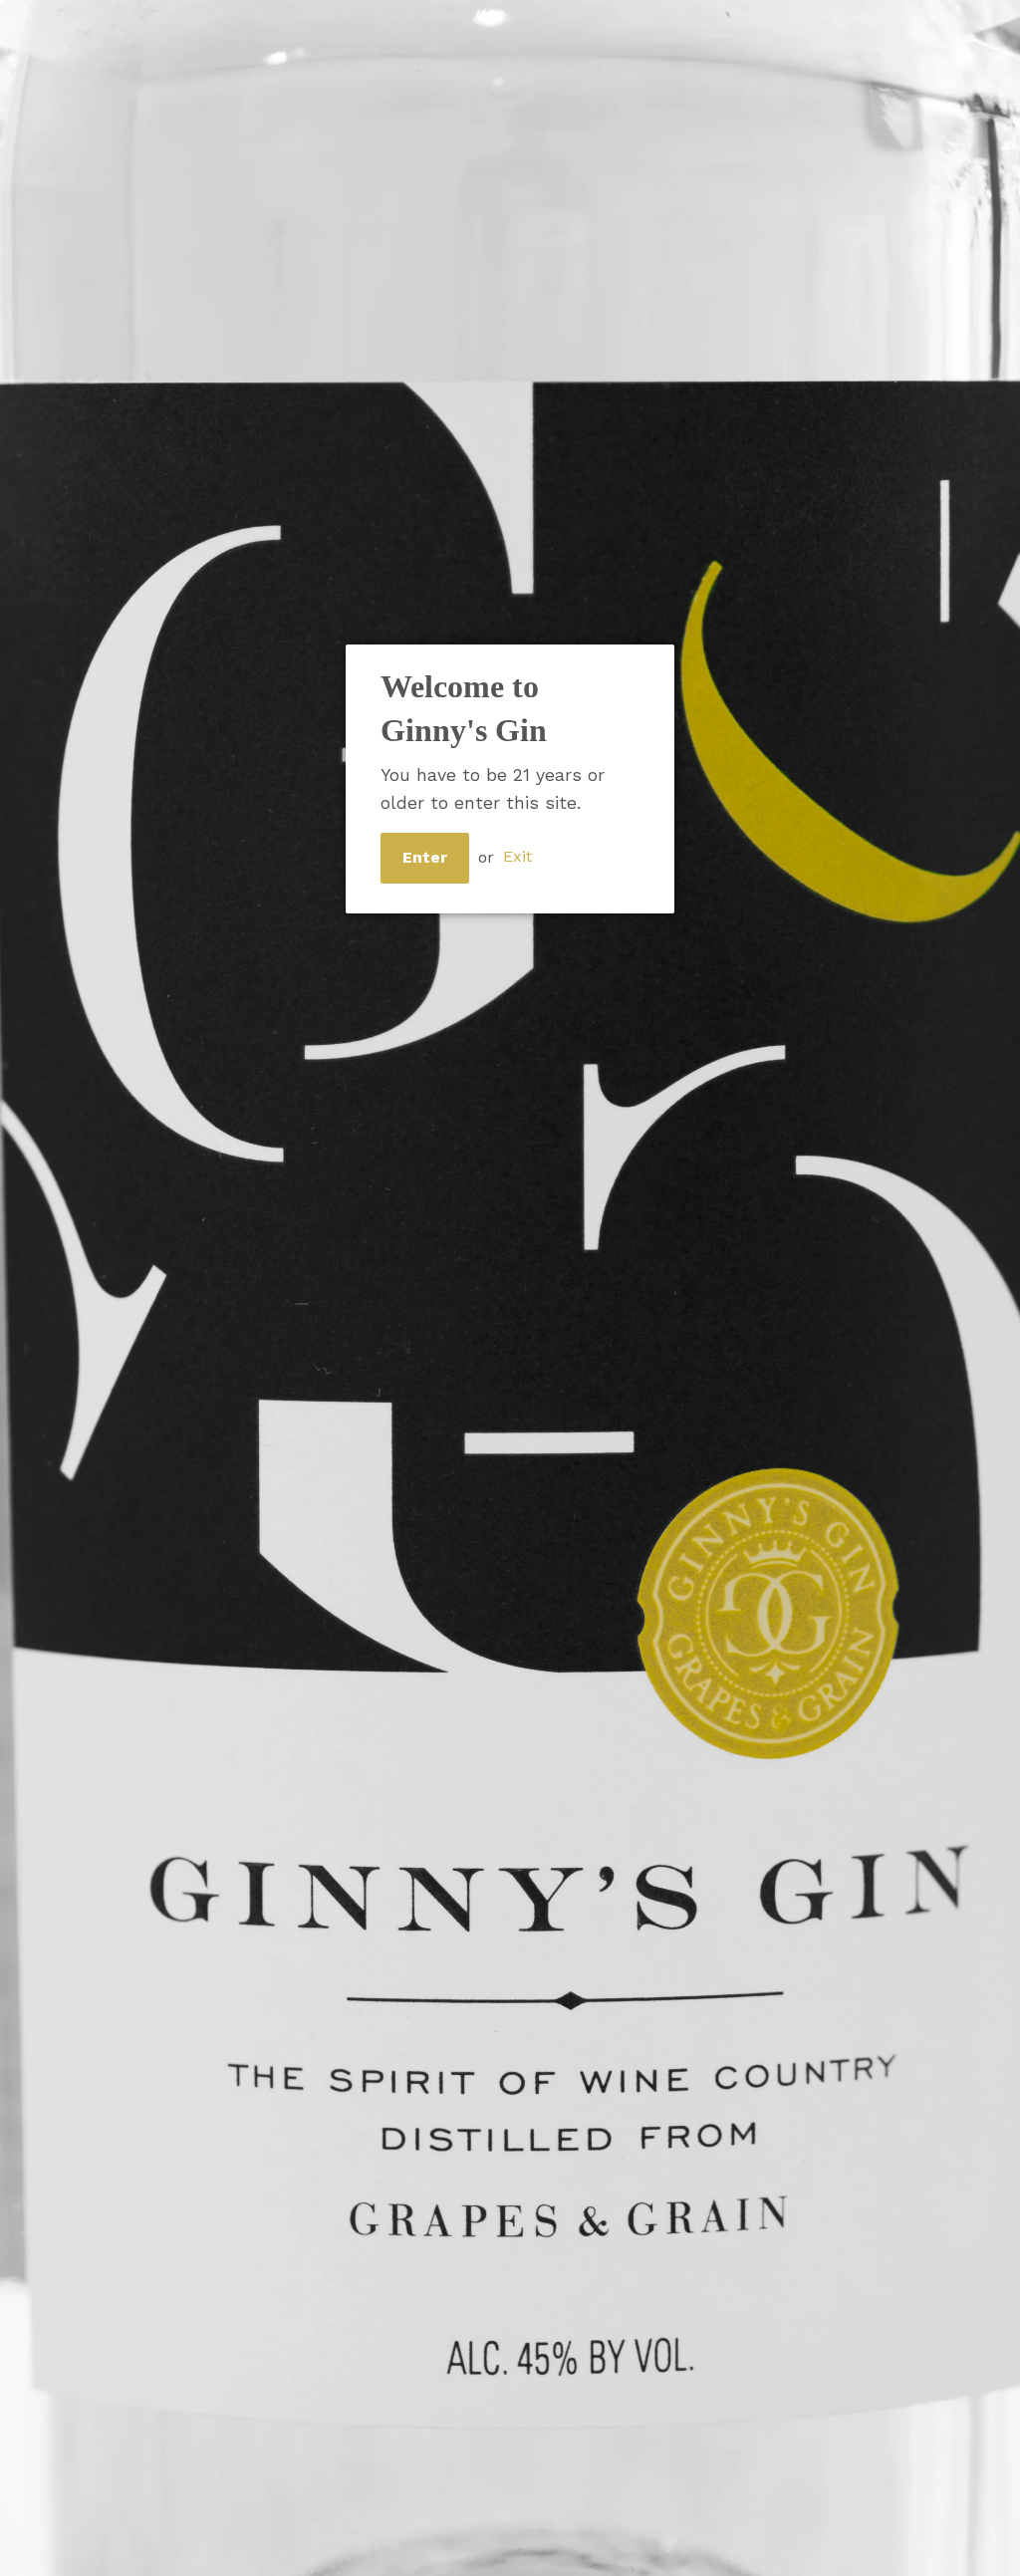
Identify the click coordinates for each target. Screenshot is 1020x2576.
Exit (517, 857)
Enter (425, 857)
